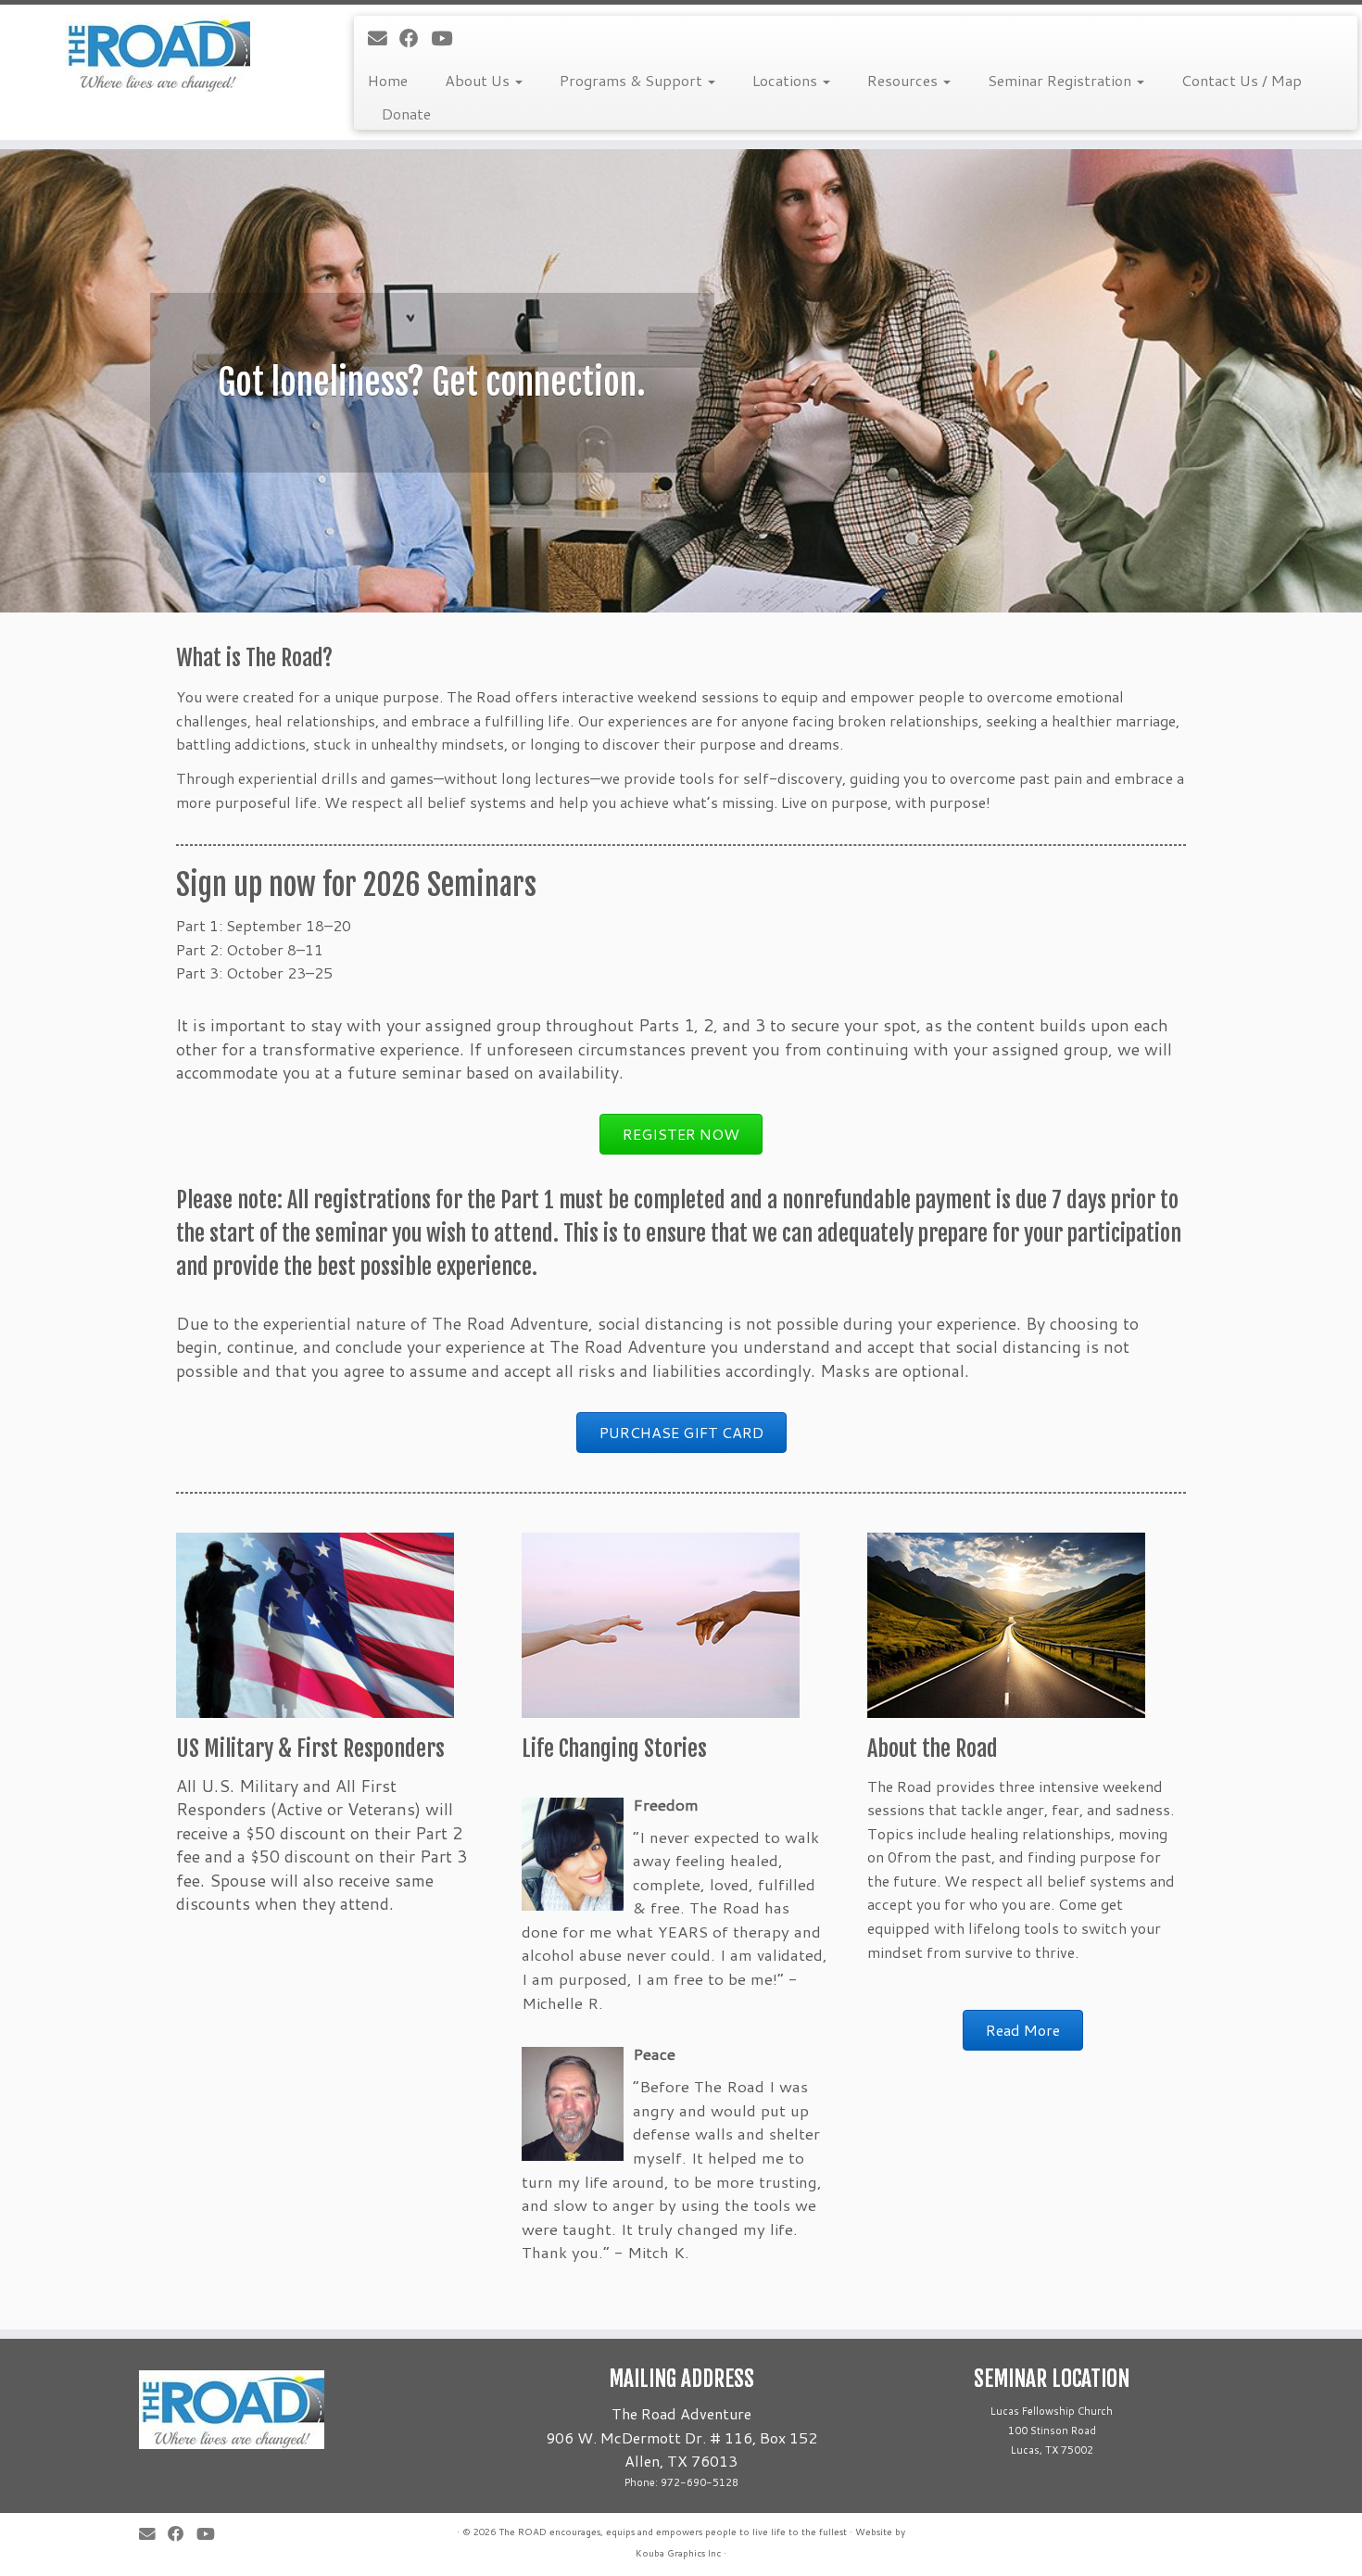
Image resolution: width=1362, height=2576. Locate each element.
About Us (479, 80)
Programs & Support (633, 80)
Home (388, 80)
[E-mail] (384, 38)
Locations (787, 80)
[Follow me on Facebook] (415, 38)
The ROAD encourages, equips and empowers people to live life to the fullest (673, 2532)
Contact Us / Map (1242, 80)
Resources (904, 80)
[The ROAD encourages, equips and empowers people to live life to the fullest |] (157, 53)
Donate (406, 114)
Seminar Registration (1061, 80)
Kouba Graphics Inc (678, 2553)
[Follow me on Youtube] (448, 38)
